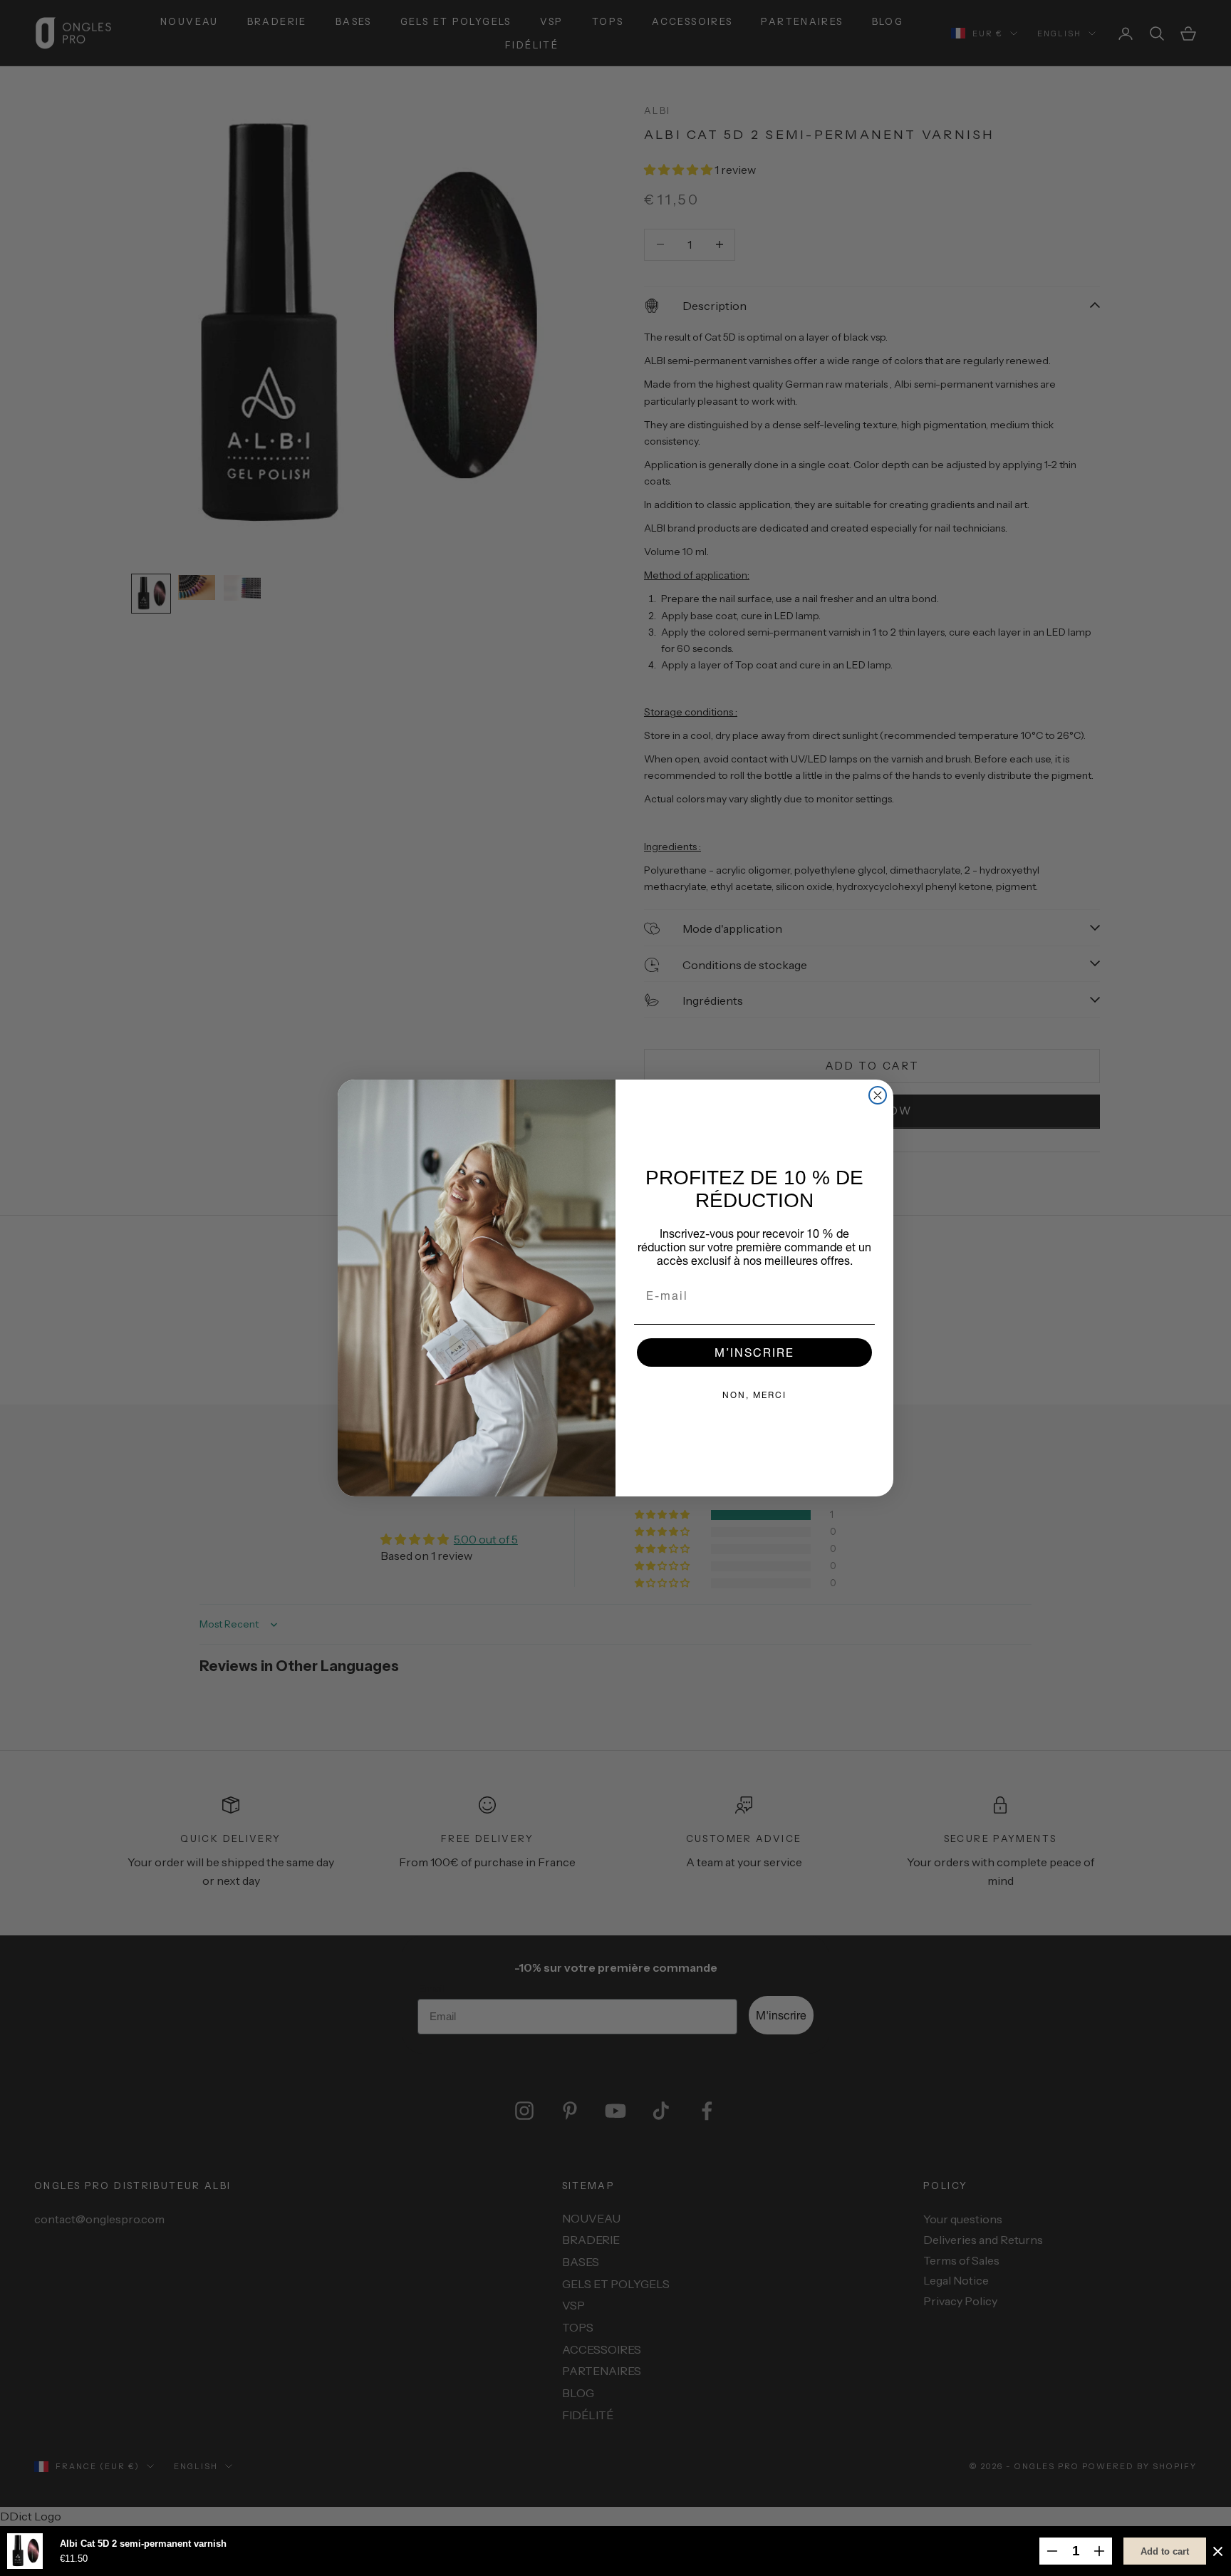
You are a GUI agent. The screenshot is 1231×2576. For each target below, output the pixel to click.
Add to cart (1165, 2551)
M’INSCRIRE (754, 1352)
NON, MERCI (754, 1395)
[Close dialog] (878, 1095)
